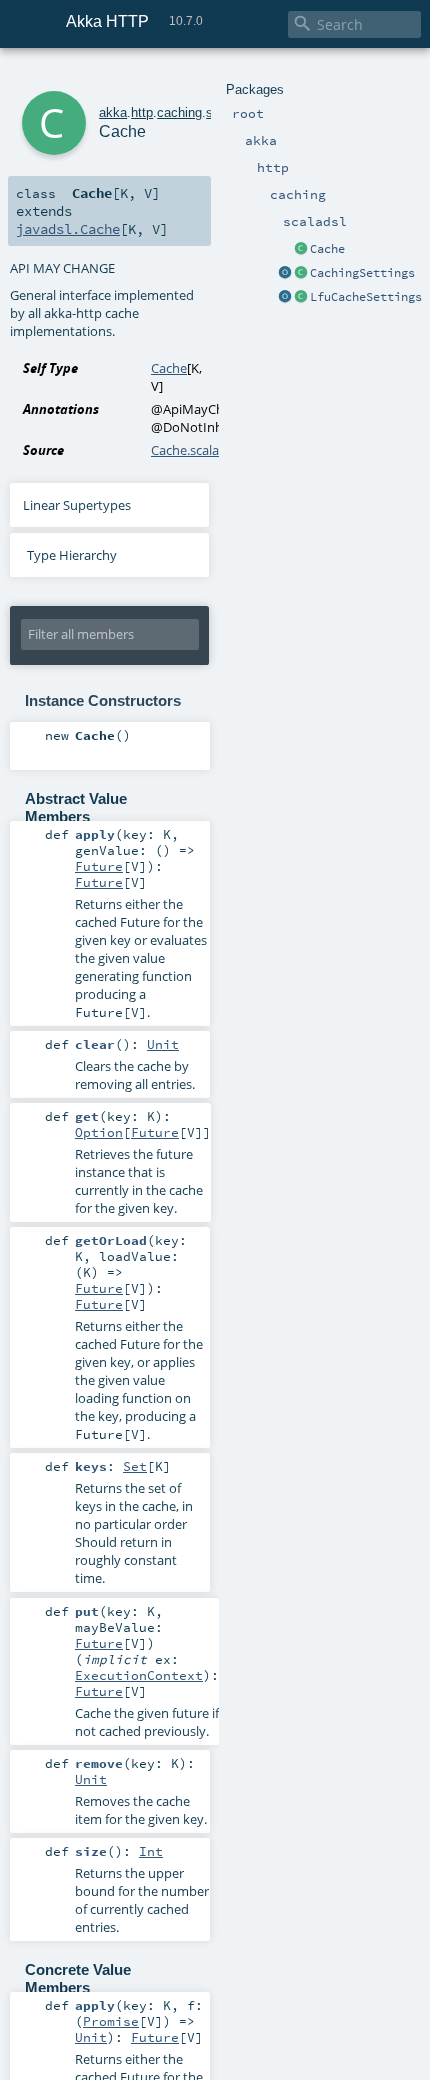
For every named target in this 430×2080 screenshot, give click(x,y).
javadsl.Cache (68, 229)
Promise (111, 2021)
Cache (327, 249)
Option (99, 1132)
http (142, 112)
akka (113, 112)
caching (179, 112)
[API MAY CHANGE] (301, 250)
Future (99, 866)
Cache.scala (185, 450)
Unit (163, 1044)
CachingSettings (362, 273)
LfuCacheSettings (366, 297)
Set (135, 1466)
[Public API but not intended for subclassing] (301, 274)
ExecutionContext (139, 1675)
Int (151, 1851)
